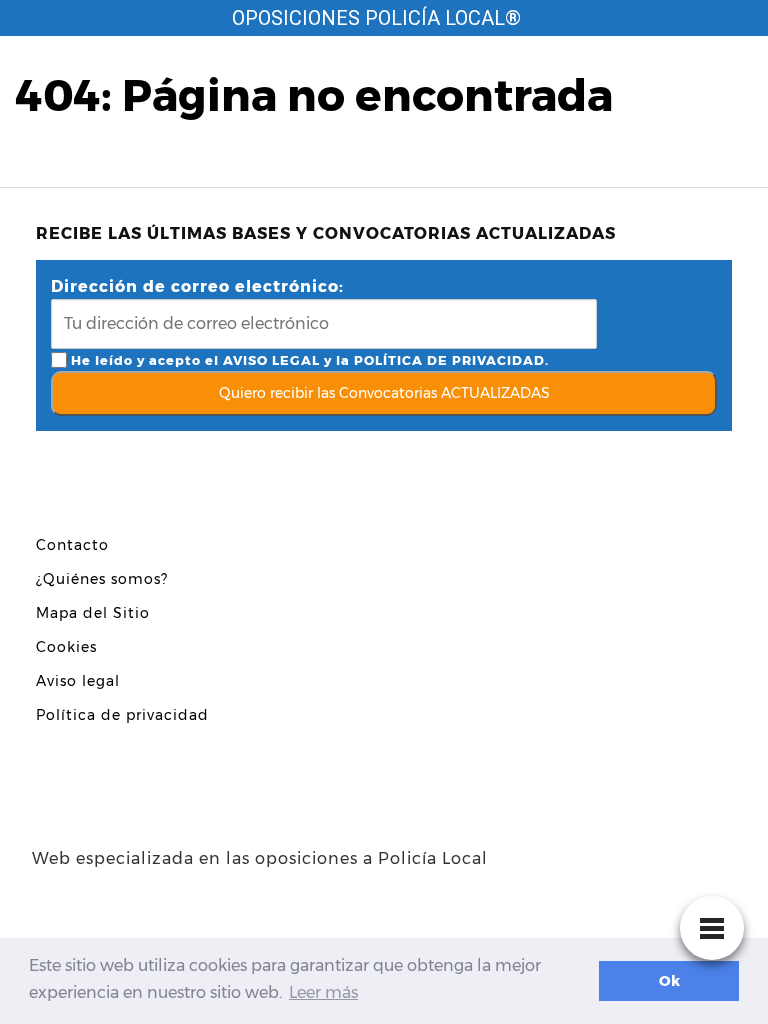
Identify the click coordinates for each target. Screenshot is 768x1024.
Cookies (66, 647)
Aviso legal (78, 681)
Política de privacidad (122, 715)
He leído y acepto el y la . (308, 360)
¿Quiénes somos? (102, 579)
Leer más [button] (323, 992)
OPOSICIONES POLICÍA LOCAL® (376, 18)
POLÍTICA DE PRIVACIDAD (449, 360)
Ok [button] (669, 981)
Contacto (72, 545)
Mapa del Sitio (93, 613)
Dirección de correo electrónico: (197, 286)
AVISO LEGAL (271, 360)
